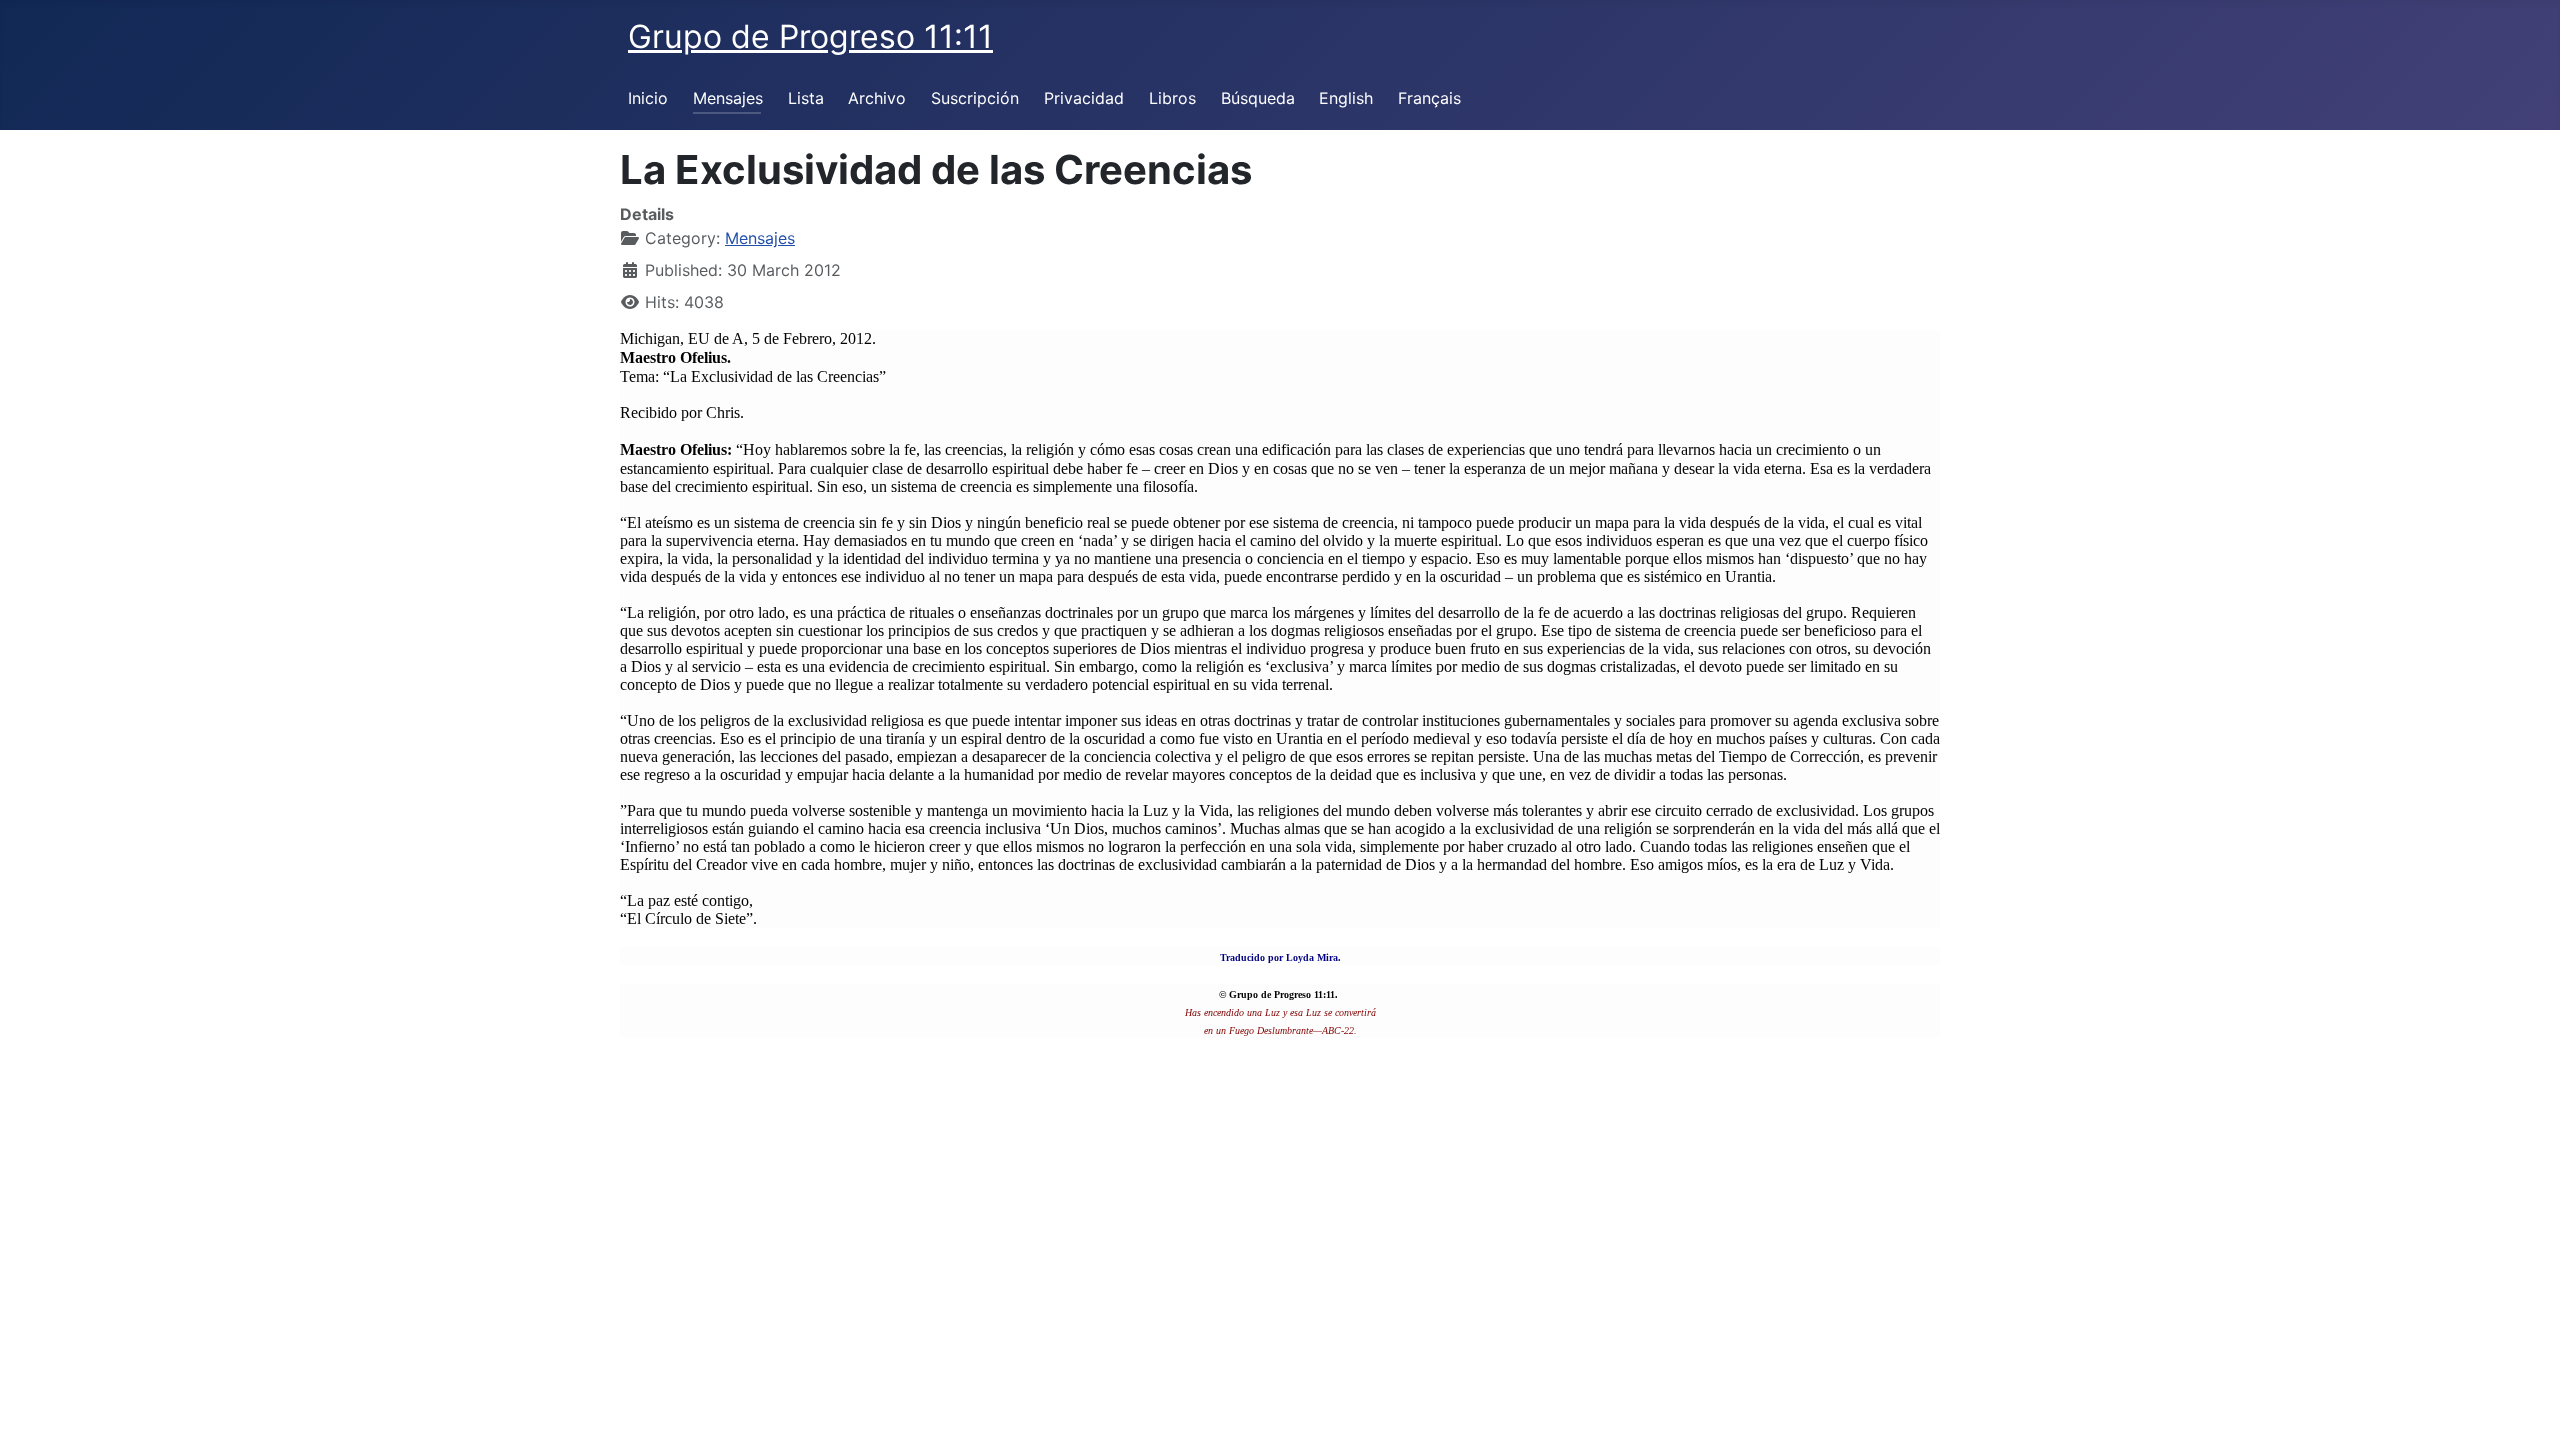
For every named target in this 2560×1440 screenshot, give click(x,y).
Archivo (877, 98)
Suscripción (975, 98)
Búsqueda (1258, 98)
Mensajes (728, 98)
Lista (806, 98)
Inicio (648, 98)
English (1346, 98)
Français (1429, 98)
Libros (1172, 98)
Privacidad (1084, 98)
